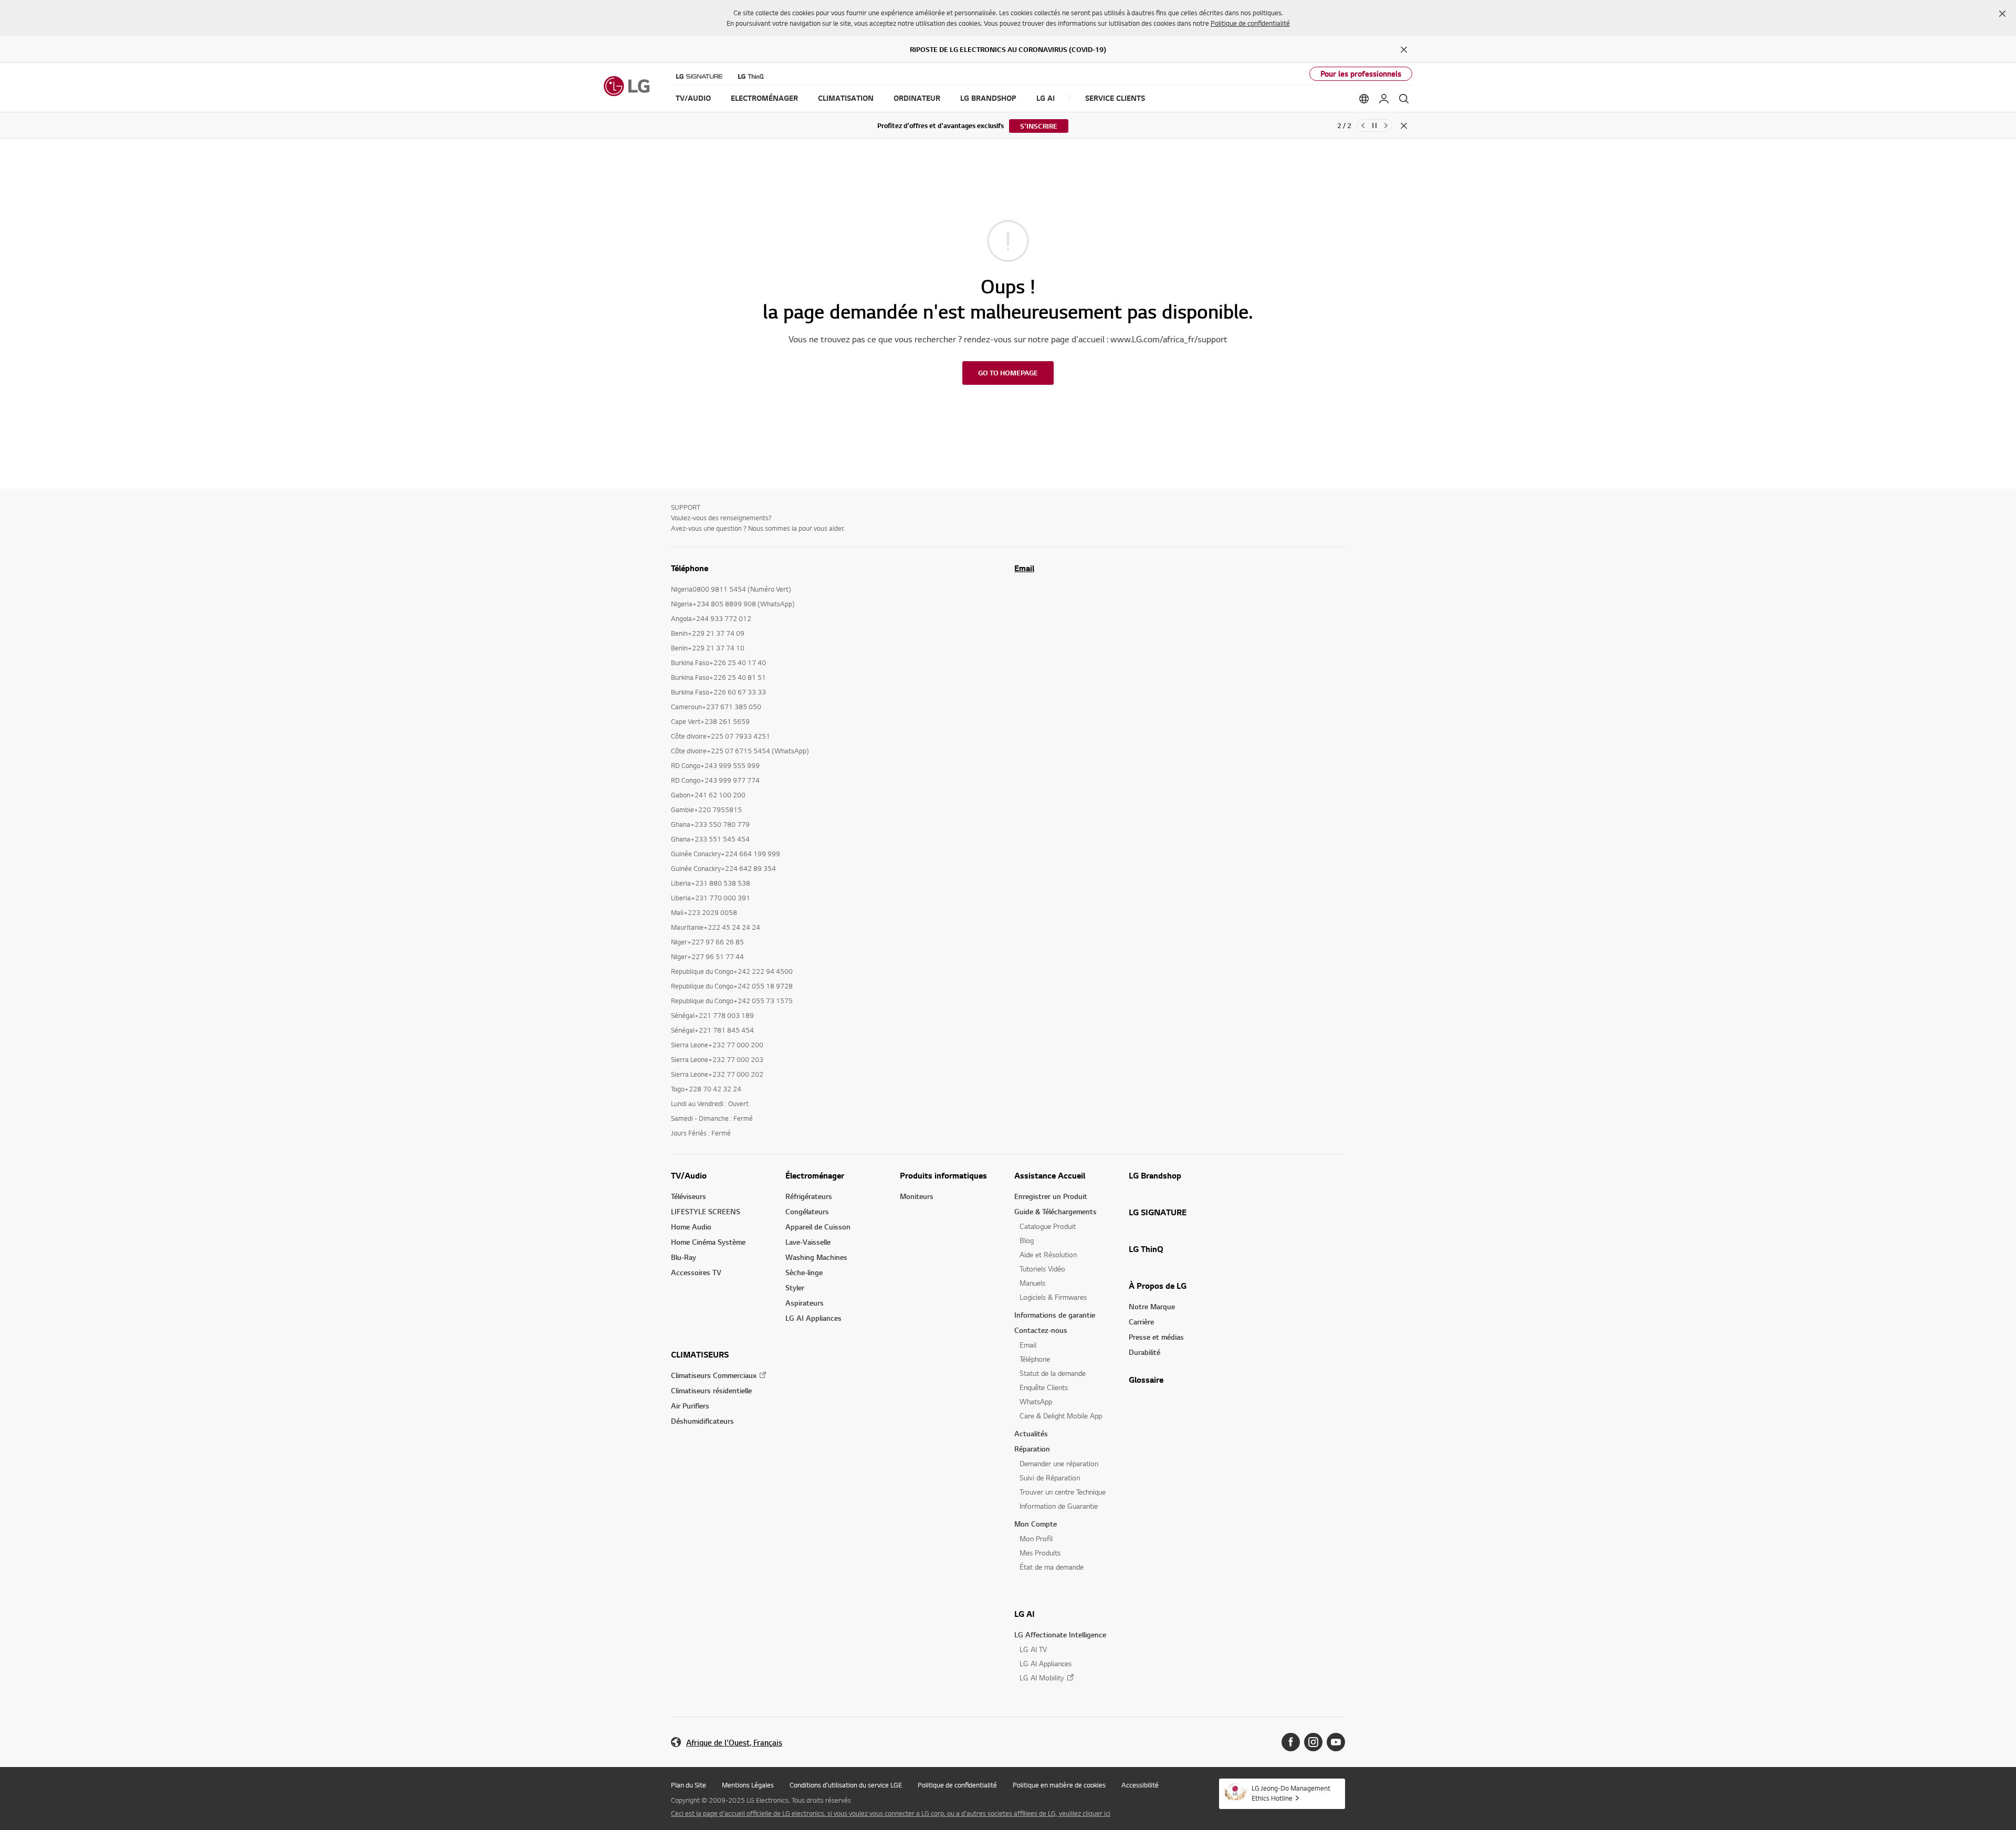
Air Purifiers (690, 1406)
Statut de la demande (1053, 1373)
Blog (1027, 1240)
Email (1024, 568)
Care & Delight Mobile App (1061, 1416)
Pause (1374, 125)
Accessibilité (1140, 1785)
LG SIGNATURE (1158, 1212)
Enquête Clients (1044, 1387)
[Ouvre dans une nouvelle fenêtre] (1291, 1742)
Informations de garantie (1055, 1315)
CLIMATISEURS (700, 1354)
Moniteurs (917, 1196)
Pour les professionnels (1361, 74)
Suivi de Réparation (1050, 1477)
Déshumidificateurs (702, 1421)
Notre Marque (1152, 1306)
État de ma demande (1052, 1567)
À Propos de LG (1158, 1286)
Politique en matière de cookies (1059, 1785)
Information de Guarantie (1059, 1506)
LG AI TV (1033, 1649)
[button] (2002, 14)
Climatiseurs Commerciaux (714, 1375)
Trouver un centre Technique (1063, 1492)
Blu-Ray (684, 1257)
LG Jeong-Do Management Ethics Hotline (1291, 1793)
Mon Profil (1036, 1538)
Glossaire (1146, 1380)
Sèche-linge (804, 1272)
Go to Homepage (1008, 373)
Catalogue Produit (1048, 1226)
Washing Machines (816, 1257)
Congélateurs (807, 1211)
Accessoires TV (696, 1272)
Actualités (1031, 1433)
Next (1386, 125)
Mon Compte (1036, 1524)
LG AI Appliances (813, 1318)
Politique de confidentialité (1250, 23)
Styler (795, 1287)
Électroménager (815, 1175)
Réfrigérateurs (809, 1196)
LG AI (1025, 1614)
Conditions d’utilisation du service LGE (846, 1785)
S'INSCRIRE (1039, 126)
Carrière (1141, 1322)
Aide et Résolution (1048, 1254)
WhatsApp (1036, 1401)
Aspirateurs (805, 1303)
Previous (1363, 125)
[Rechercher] (1404, 99)
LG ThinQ (1146, 1249)
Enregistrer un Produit (1051, 1196)
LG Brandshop (1155, 1175)
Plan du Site (689, 1785)
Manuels (1032, 1283)
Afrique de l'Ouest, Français (734, 1743)
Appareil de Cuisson (818, 1227)
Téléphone (1035, 1359)
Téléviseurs (689, 1196)
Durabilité (1144, 1352)
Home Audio (691, 1227)
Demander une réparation (1059, 1463)
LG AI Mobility (1042, 1677)
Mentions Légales (748, 1785)
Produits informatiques (943, 1175)
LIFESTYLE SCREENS (706, 1211)
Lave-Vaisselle (808, 1242)
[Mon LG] (1384, 99)
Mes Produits (1040, 1553)
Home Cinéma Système (708, 1242)
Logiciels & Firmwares (1053, 1297)
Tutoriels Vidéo (1042, 1269)
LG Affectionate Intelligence (1060, 1634)
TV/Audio (689, 1175)
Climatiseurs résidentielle (711, 1390)
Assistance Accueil (1050, 1175)
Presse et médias (1156, 1337)
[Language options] (1364, 99)
